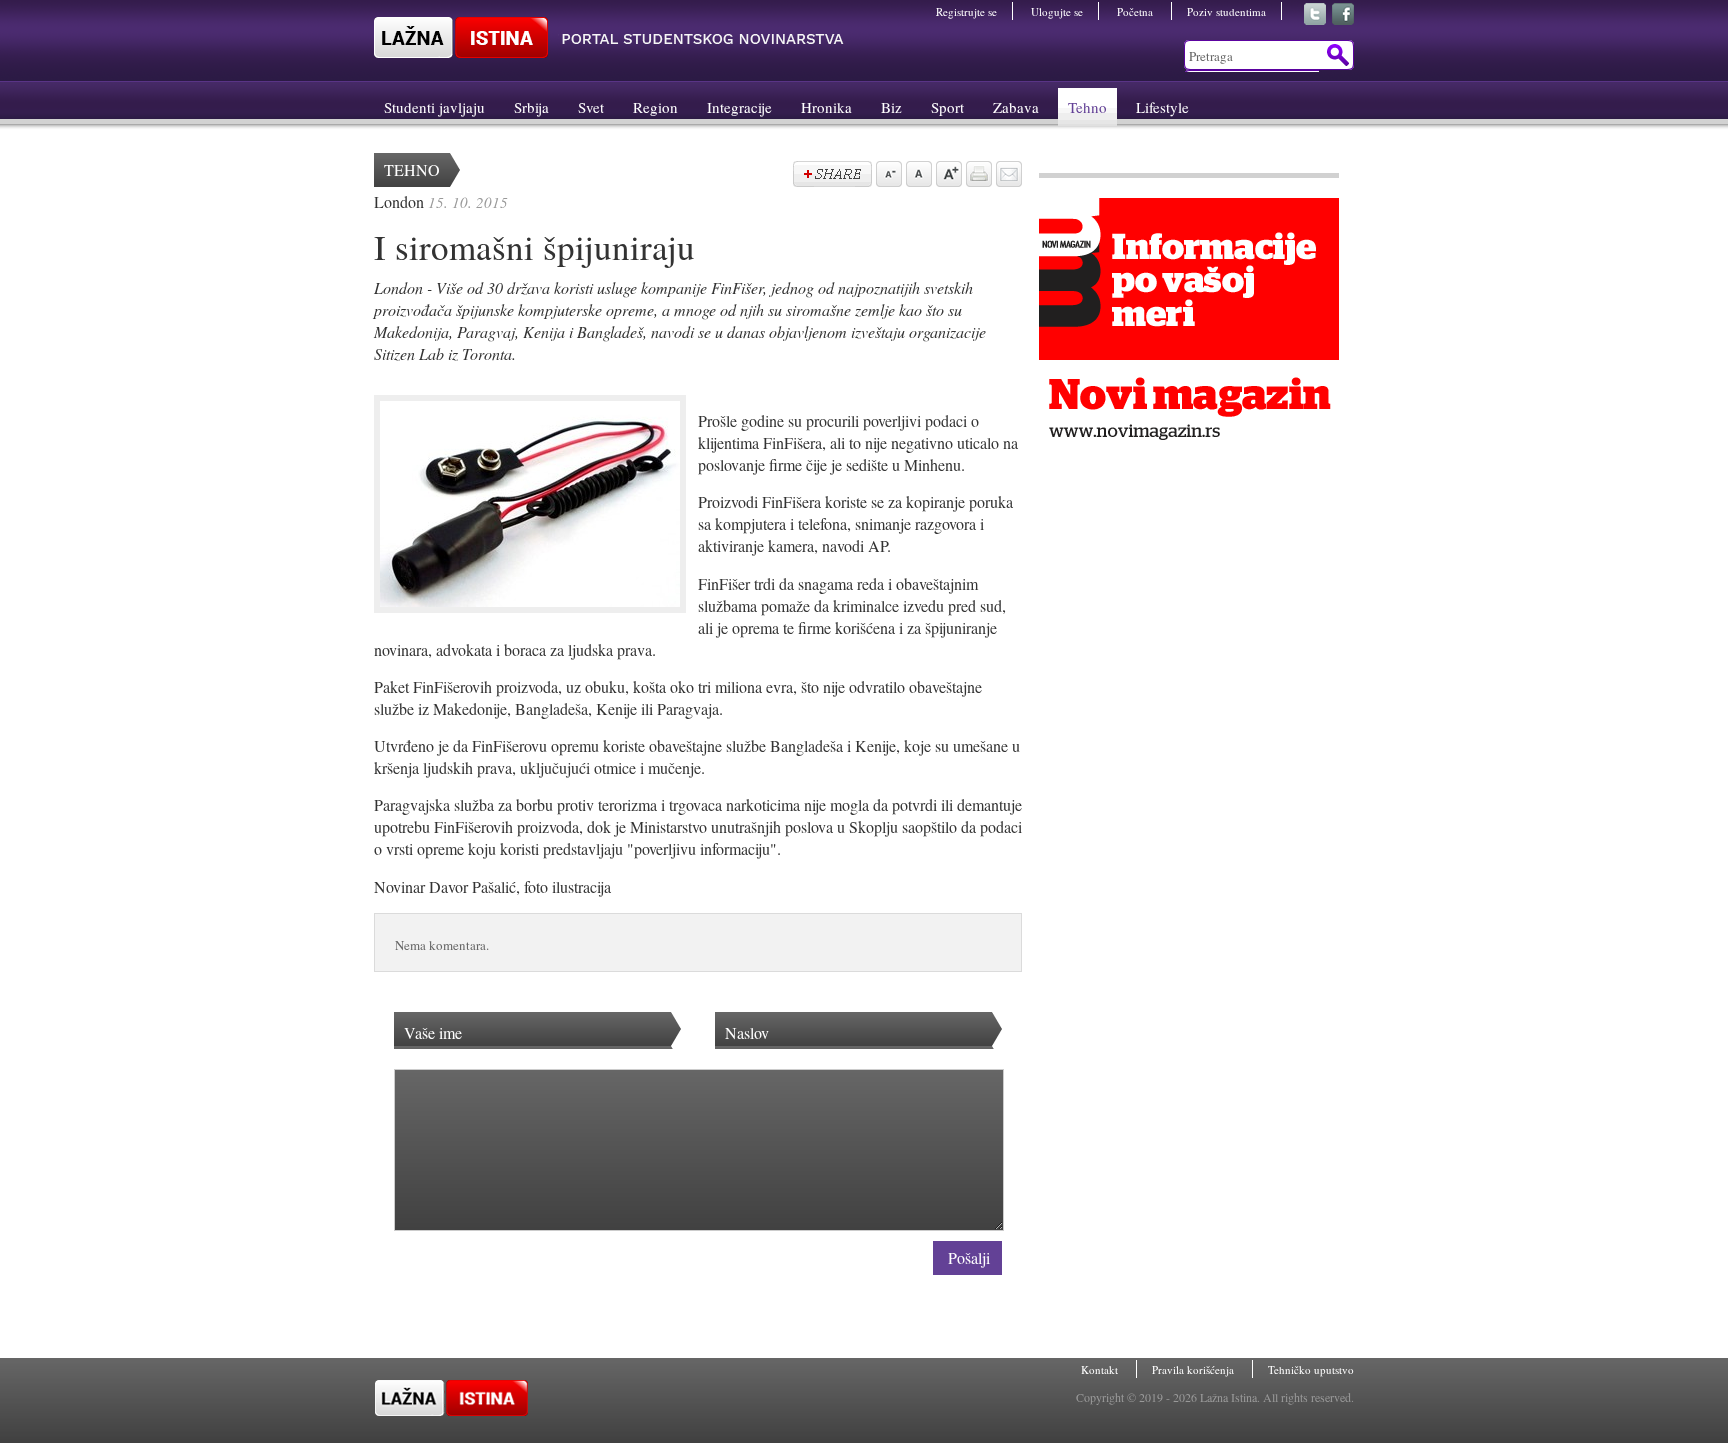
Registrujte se (966, 11)
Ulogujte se (1057, 11)
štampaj (977, 176)
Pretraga (1336, 55)
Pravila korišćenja (1194, 1369)
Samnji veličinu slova (887, 176)
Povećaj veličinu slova (947, 176)
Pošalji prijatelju (1007, 176)
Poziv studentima (1226, 11)
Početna (1136, 11)
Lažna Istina (609, 37)
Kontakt (1101, 1369)
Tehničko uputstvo (1311, 1369)
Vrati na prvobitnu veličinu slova (917, 176)
